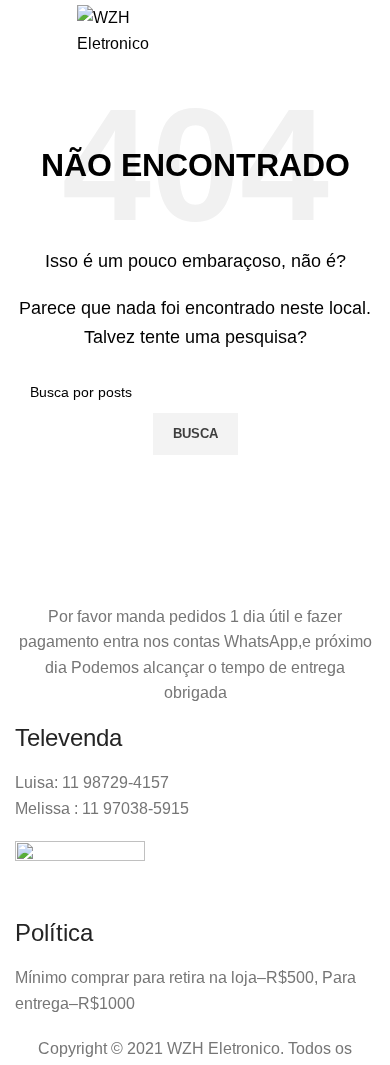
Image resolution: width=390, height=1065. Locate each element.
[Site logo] (113, 29)
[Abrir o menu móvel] (36, 31)
